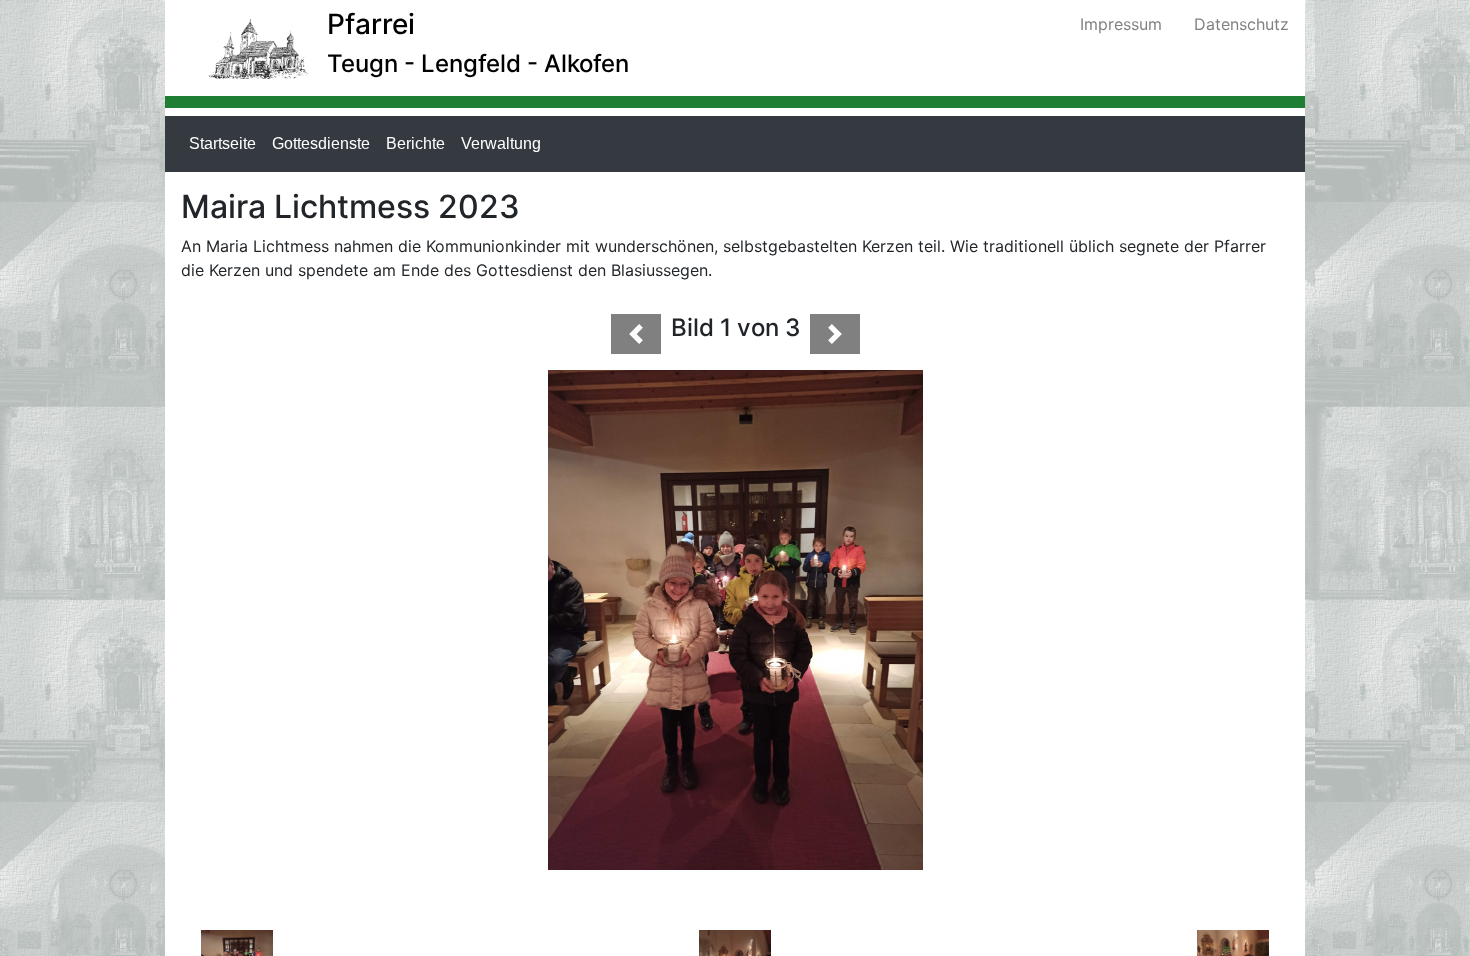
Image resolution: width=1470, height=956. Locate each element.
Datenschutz (1241, 24)
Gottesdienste (325, 143)
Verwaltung (505, 143)
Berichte (419, 143)
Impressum (1121, 24)
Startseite (226, 143)
